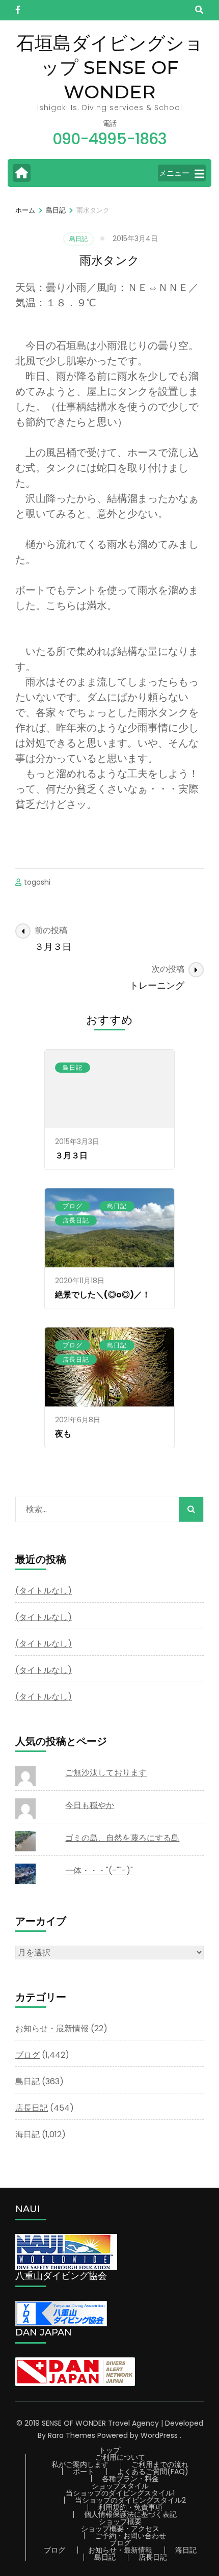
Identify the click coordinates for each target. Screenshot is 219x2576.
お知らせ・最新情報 (52, 2028)
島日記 (78, 239)
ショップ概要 (120, 2521)
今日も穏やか (90, 1805)
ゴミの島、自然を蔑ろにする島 (122, 1838)
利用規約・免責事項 (130, 2507)
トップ (109, 2450)
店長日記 (76, 1220)
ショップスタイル (120, 2486)
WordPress (159, 2435)
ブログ (73, 1206)
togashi (37, 882)
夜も (63, 1434)
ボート (84, 2472)
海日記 (28, 2134)
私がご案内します (80, 2464)
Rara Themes (72, 2435)
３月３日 (71, 1156)
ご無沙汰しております (106, 1773)
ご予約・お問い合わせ (130, 2536)
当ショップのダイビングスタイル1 (120, 2493)
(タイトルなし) (44, 1591)
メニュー (174, 173)
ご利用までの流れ (160, 2464)
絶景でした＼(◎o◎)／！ (103, 1295)
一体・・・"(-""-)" (99, 1870)
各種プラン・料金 (130, 2479)
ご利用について (120, 2457)
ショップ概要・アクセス (120, 2529)
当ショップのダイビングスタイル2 (130, 2500)
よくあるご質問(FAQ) (153, 2472)
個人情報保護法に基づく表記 (130, 2514)
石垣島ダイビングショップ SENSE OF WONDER (110, 67)
